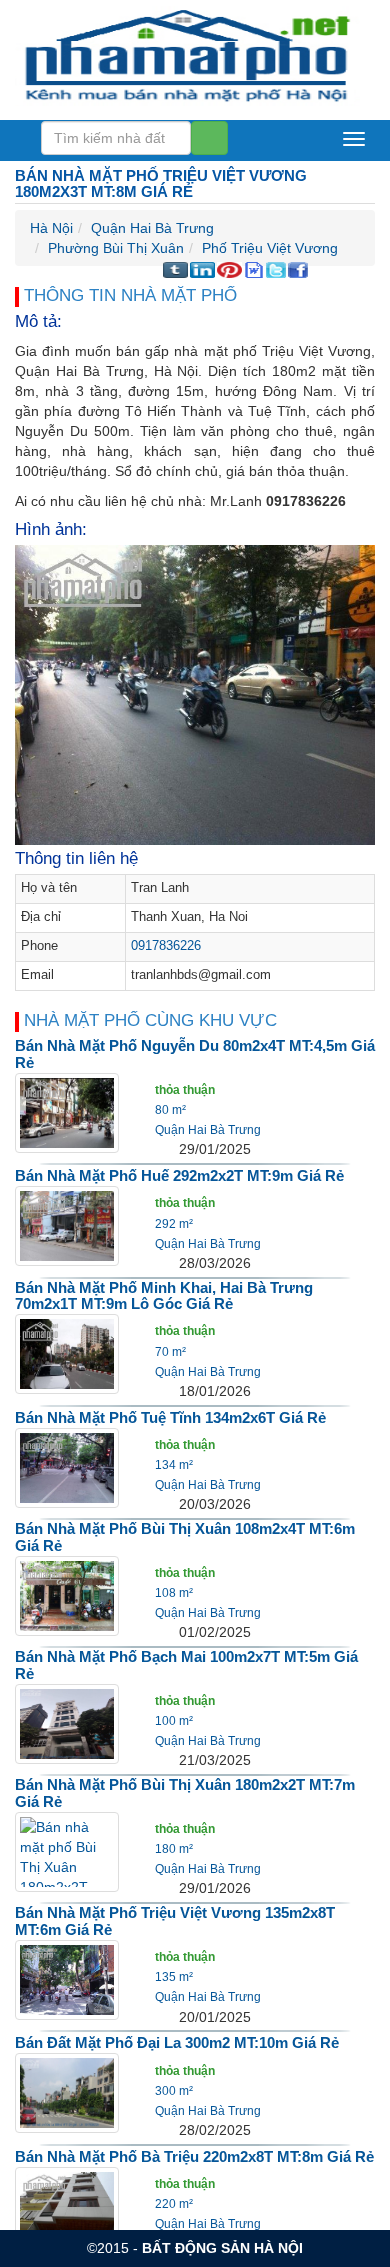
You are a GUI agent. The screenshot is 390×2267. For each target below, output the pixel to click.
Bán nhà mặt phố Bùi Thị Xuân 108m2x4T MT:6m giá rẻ (185, 1537)
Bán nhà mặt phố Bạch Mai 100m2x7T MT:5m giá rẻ (186, 1665)
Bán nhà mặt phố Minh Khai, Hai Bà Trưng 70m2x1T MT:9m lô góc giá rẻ (164, 1296)
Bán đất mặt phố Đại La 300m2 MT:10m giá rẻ (177, 2042)
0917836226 (166, 946)
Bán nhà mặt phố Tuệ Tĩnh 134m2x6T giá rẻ (170, 1417)
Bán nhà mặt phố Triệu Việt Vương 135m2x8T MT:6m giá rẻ (175, 1921)
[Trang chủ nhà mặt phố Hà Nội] (187, 54)
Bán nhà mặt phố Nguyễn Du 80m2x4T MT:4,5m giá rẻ (195, 1054)
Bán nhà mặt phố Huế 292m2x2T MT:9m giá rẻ (179, 1175)
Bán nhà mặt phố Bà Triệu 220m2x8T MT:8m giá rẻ (194, 2156)
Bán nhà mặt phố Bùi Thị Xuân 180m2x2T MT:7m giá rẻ (185, 1793)
